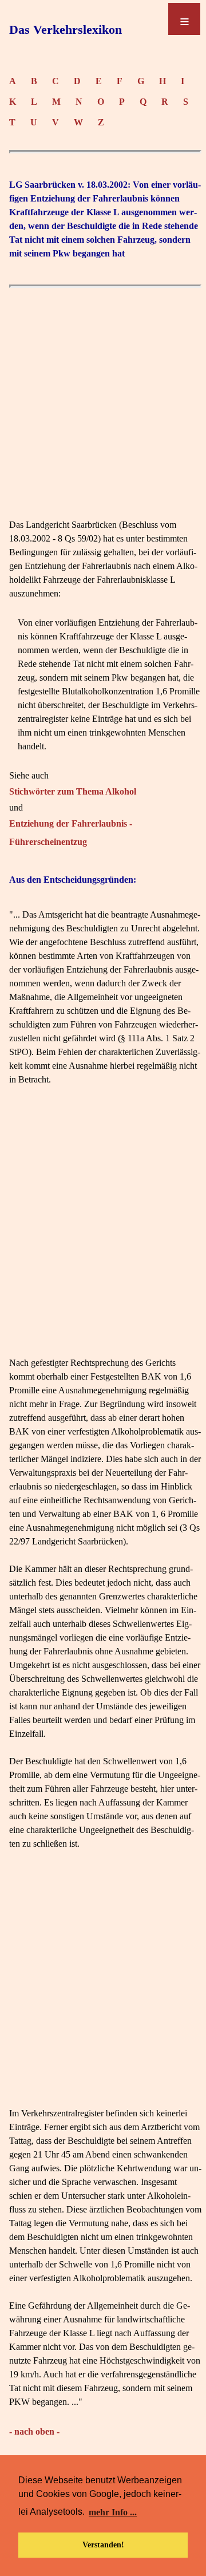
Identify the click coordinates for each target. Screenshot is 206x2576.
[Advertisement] (103, 397)
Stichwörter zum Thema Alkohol (73, 791)
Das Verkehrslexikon (66, 29)
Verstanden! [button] (103, 2545)
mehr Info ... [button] (113, 2512)
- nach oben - (34, 2431)
